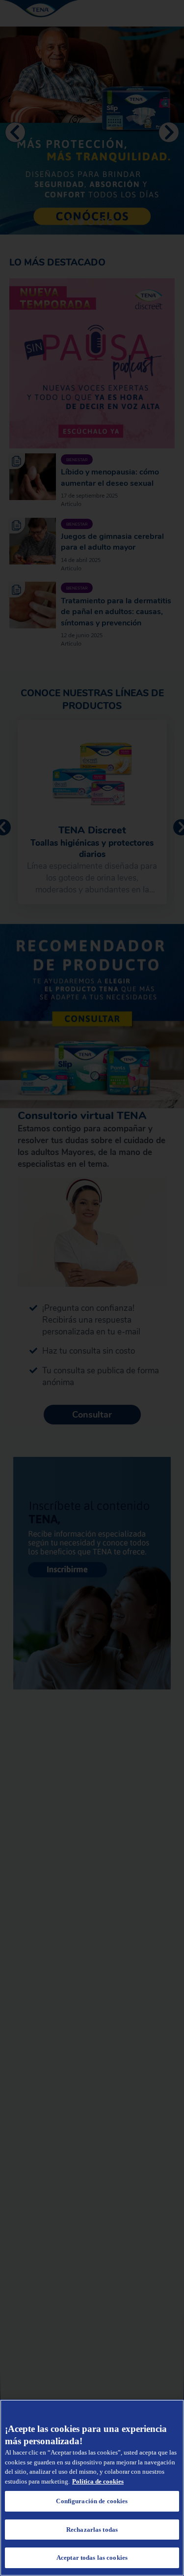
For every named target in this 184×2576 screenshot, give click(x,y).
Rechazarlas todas (92, 2530)
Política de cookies (98, 2481)
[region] (92, 2488)
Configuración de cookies (92, 2501)
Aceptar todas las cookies (92, 2558)
